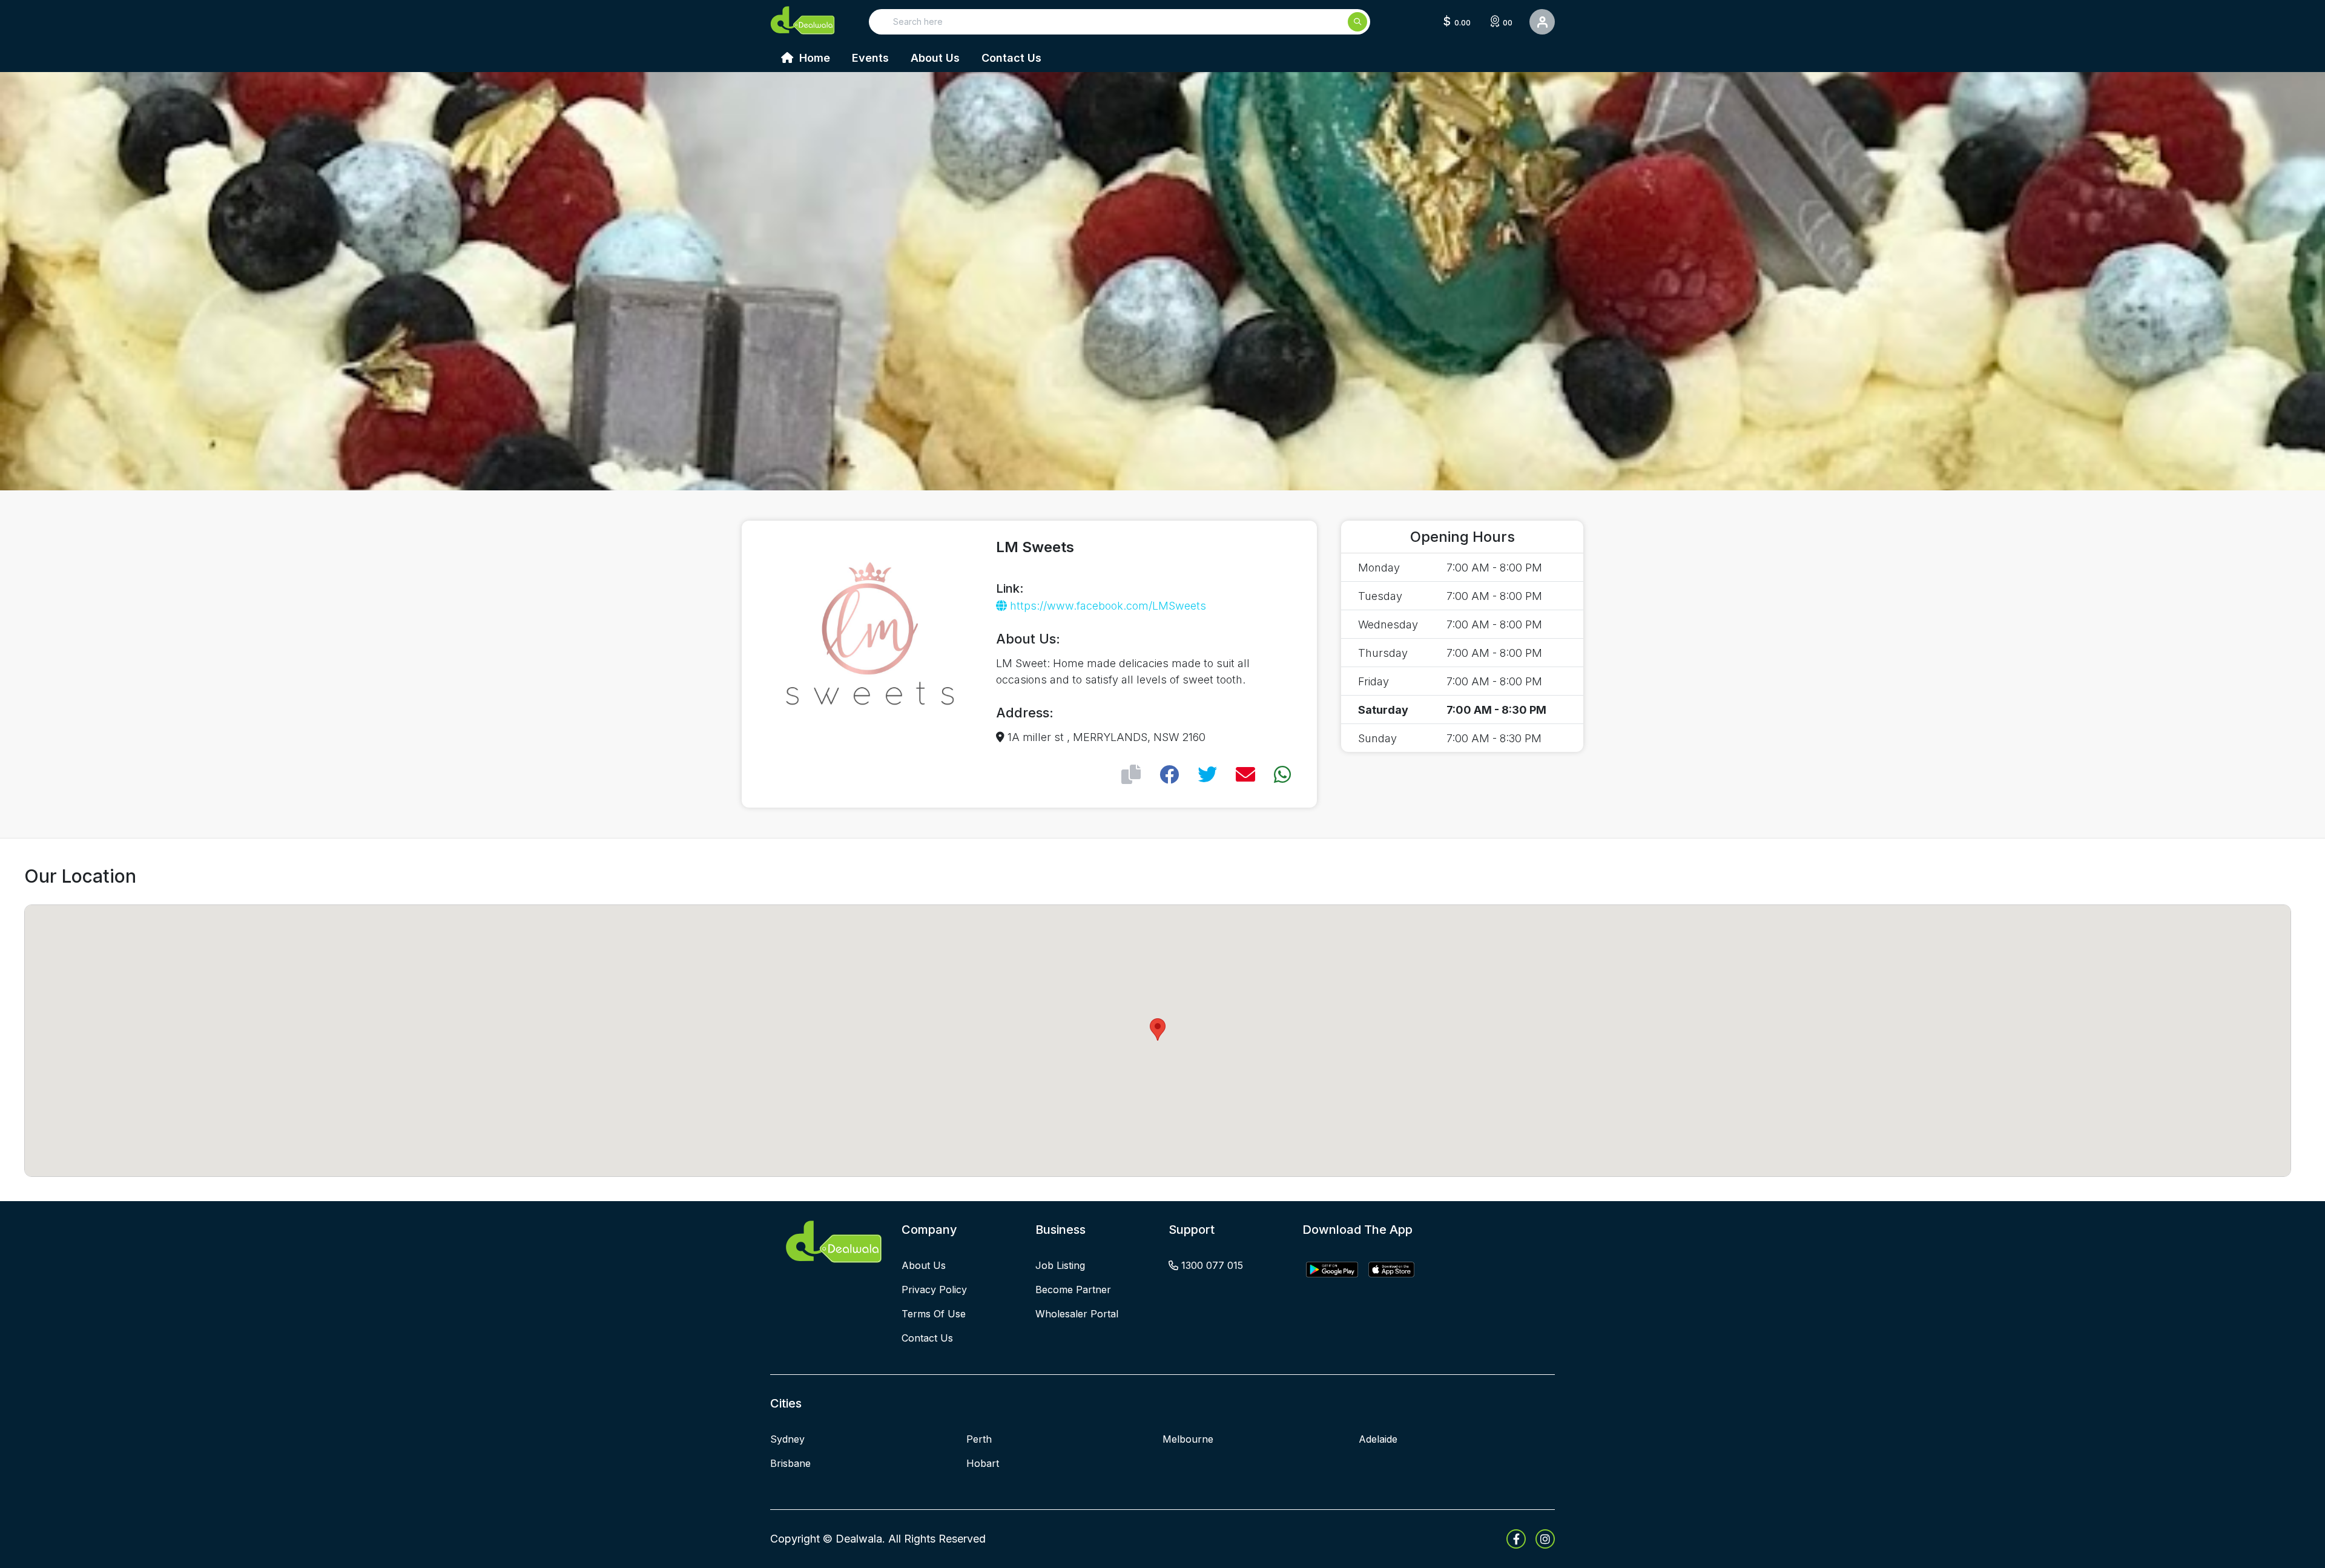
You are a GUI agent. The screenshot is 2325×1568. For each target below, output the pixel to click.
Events (870, 58)
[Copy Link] (1131, 775)
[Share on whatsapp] (1282, 775)
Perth (979, 1439)
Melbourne (1188, 1439)
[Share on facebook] (1169, 775)
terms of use (934, 1314)
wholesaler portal (1077, 1314)
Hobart (983, 1463)
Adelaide (1378, 1439)
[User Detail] (1542, 22)
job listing (1060, 1265)
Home (813, 58)
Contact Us (1011, 58)
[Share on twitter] (1207, 775)
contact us (927, 1338)
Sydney (787, 1439)
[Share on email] (1245, 775)
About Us (935, 58)
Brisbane (790, 1463)
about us (924, 1265)
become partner (1073, 1290)
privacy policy (934, 1290)
